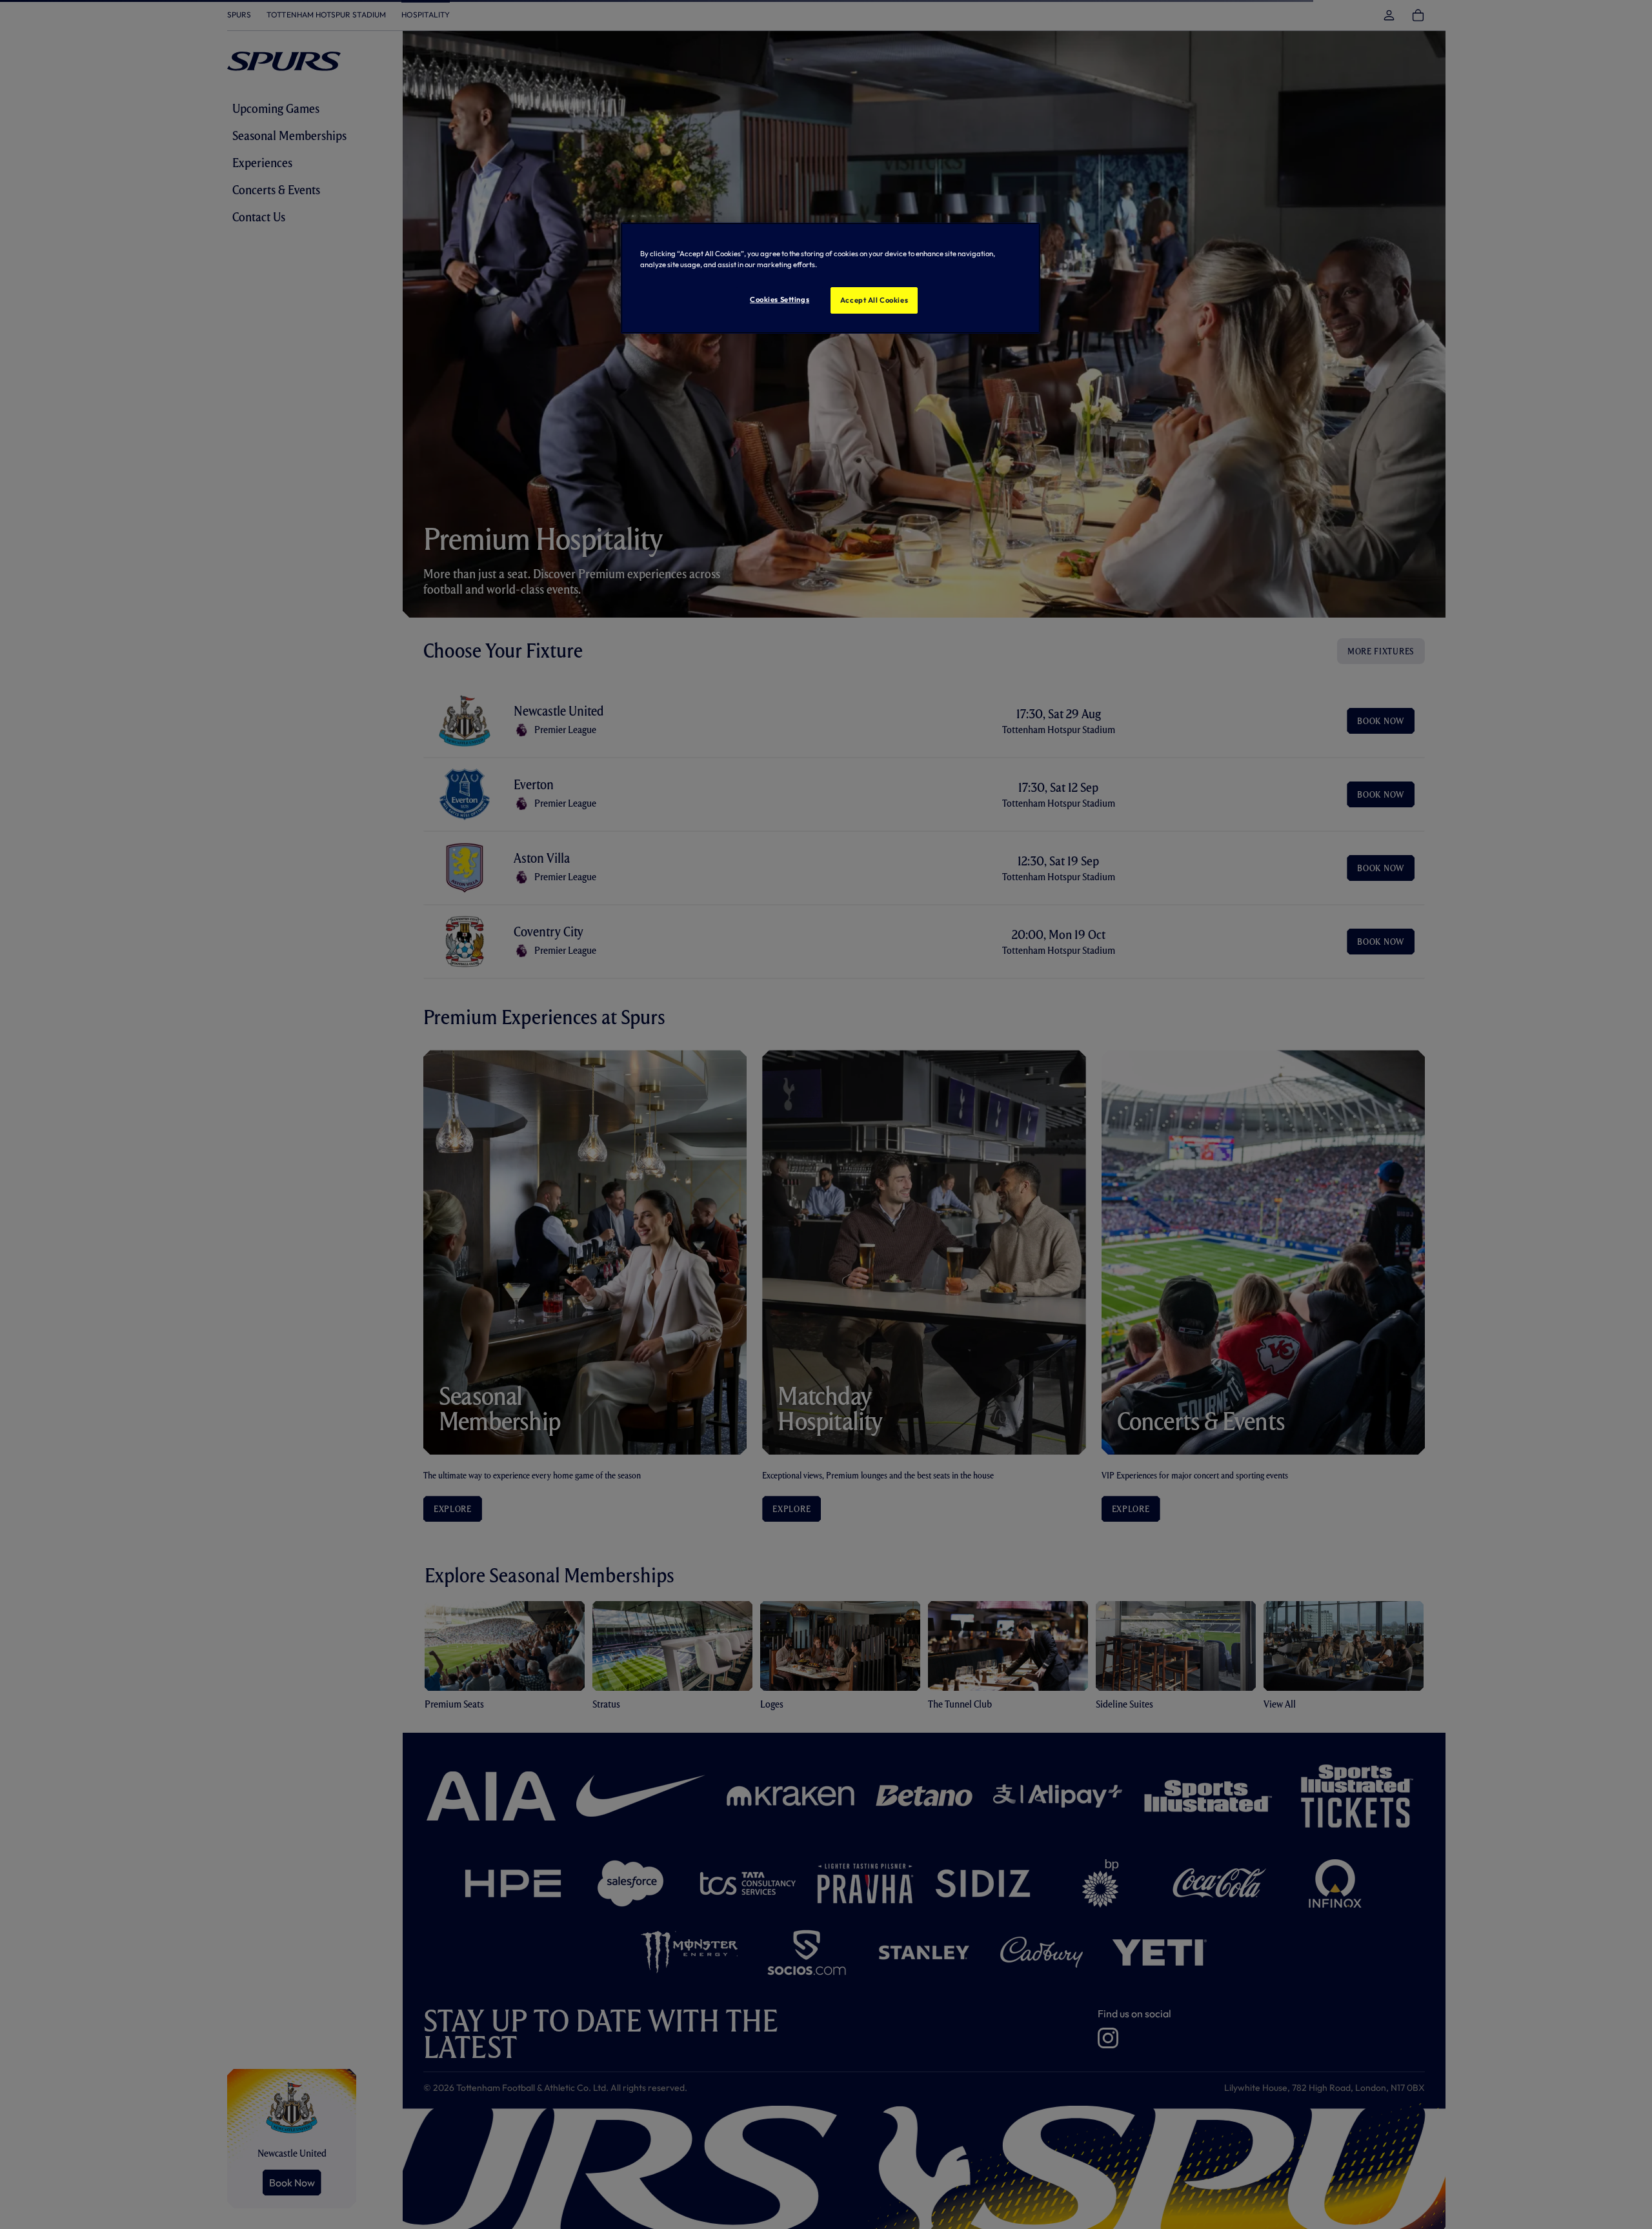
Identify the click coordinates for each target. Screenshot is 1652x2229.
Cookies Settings (780, 299)
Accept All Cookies (874, 300)
